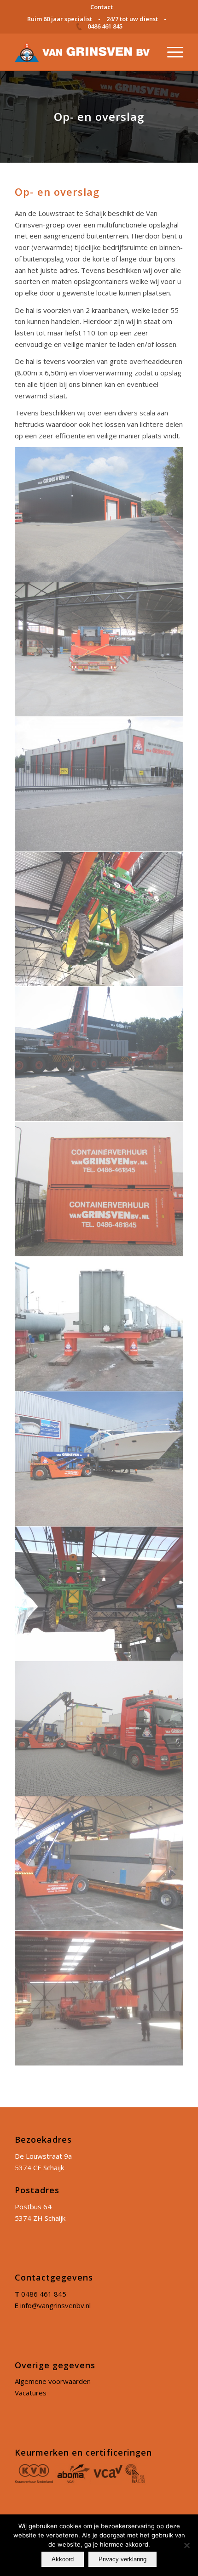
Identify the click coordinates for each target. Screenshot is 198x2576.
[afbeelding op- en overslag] (99, 515)
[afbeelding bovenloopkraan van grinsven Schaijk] (99, 919)
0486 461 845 (44, 2294)
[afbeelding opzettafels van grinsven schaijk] (99, 1324)
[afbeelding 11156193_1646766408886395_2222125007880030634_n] (99, 1998)
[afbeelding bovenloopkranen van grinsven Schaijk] (99, 1594)
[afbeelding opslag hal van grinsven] (99, 784)
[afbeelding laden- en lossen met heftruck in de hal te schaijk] (99, 1864)
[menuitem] (102, 7)
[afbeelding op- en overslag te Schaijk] (99, 650)
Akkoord (63, 2559)
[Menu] (171, 52)
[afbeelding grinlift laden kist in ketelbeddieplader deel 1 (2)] (99, 1729)
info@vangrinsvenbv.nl (55, 2305)
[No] (186, 2545)
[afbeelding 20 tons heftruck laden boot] (99, 1459)
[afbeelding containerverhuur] (99, 1189)
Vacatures (31, 2393)
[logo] (82, 52)
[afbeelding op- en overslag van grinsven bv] (99, 1054)
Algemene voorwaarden (53, 2381)
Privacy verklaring (122, 2559)
